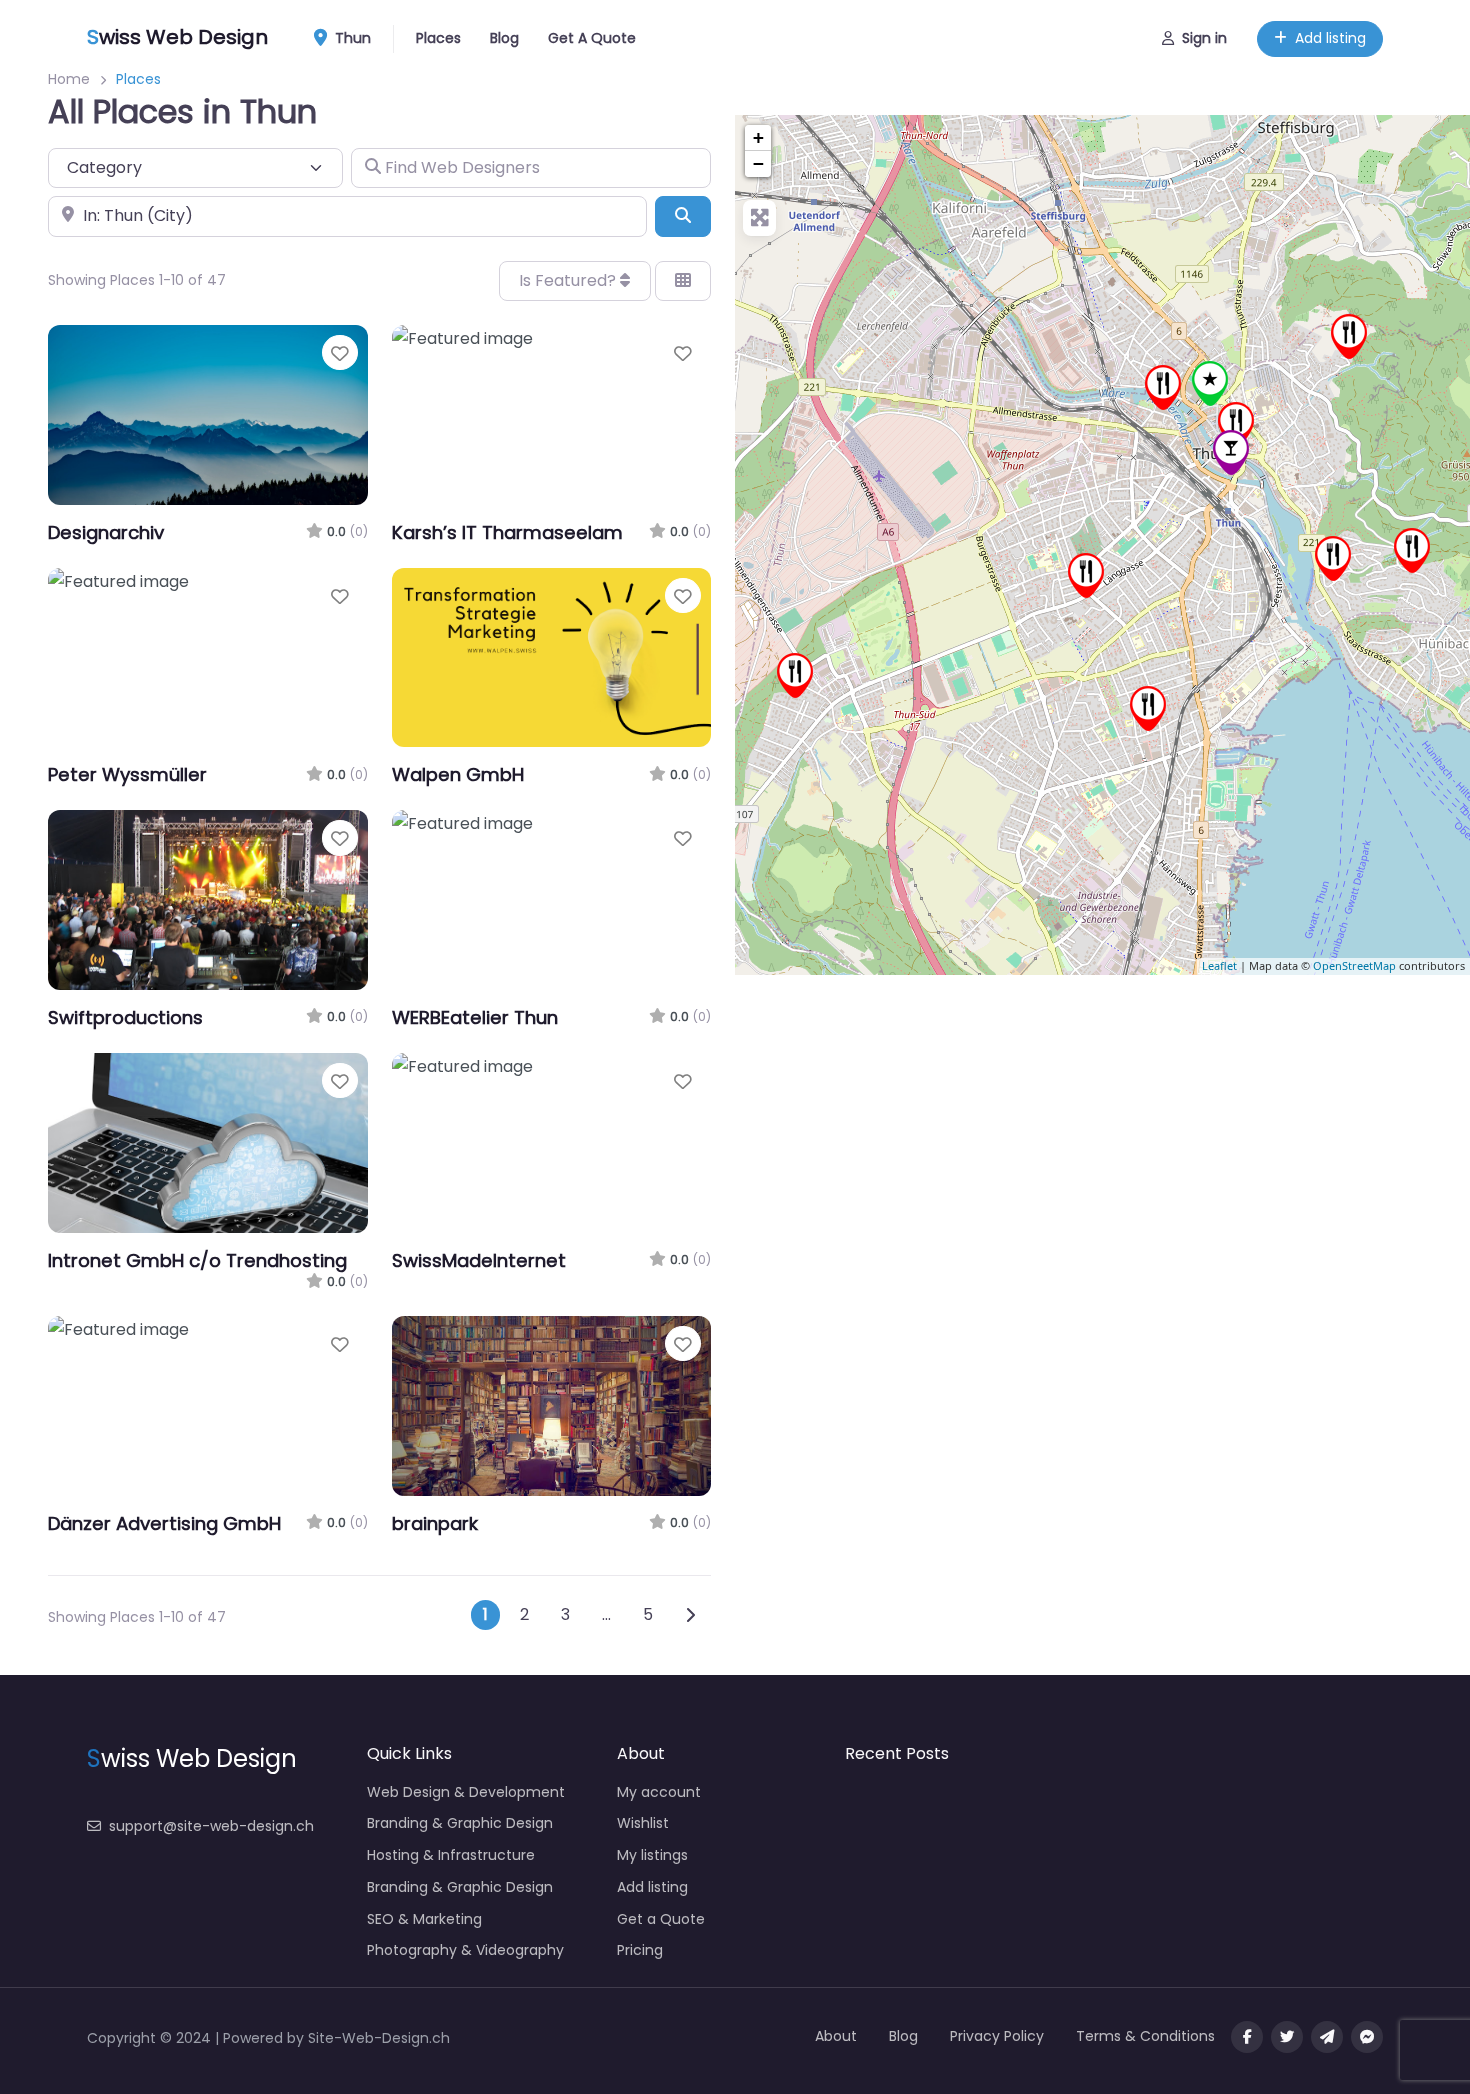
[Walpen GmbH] (795, 675)
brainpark (435, 1523)
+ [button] (758, 137)
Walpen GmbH (458, 774)
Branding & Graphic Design (460, 1823)
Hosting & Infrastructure (451, 1855)
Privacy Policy (997, 2036)
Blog (504, 38)
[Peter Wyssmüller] (1349, 336)
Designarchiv (106, 532)
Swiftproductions (125, 1017)
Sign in (1204, 38)
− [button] (758, 163)
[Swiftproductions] (1236, 424)
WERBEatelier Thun (475, 1017)
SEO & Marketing (424, 1919)
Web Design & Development (466, 1792)
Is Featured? (569, 280)
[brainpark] (1163, 387)
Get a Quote (661, 1919)
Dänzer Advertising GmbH (164, 1523)
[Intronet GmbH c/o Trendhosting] (1231, 452)
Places (438, 38)
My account (659, 1792)
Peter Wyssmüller (127, 774)
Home (69, 79)
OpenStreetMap (1354, 966)
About (836, 2036)
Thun (351, 38)
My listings (652, 1855)
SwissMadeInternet (479, 1260)
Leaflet (1219, 966)
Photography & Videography (465, 1950)
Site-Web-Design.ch (379, 2038)
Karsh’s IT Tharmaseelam (507, 532)
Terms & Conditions (1145, 2036)
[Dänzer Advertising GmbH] (1086, 575)
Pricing (640, 1950)
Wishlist (643, 1823)
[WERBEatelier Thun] (1333, 558)
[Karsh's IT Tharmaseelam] (1148, 708)
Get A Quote (592, 38)
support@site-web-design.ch (211, 1826)
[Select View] (683, 281)
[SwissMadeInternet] (1412, 550)
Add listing (1330, 38)
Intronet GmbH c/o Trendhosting (197, 1260)
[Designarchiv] (1210, 383)
